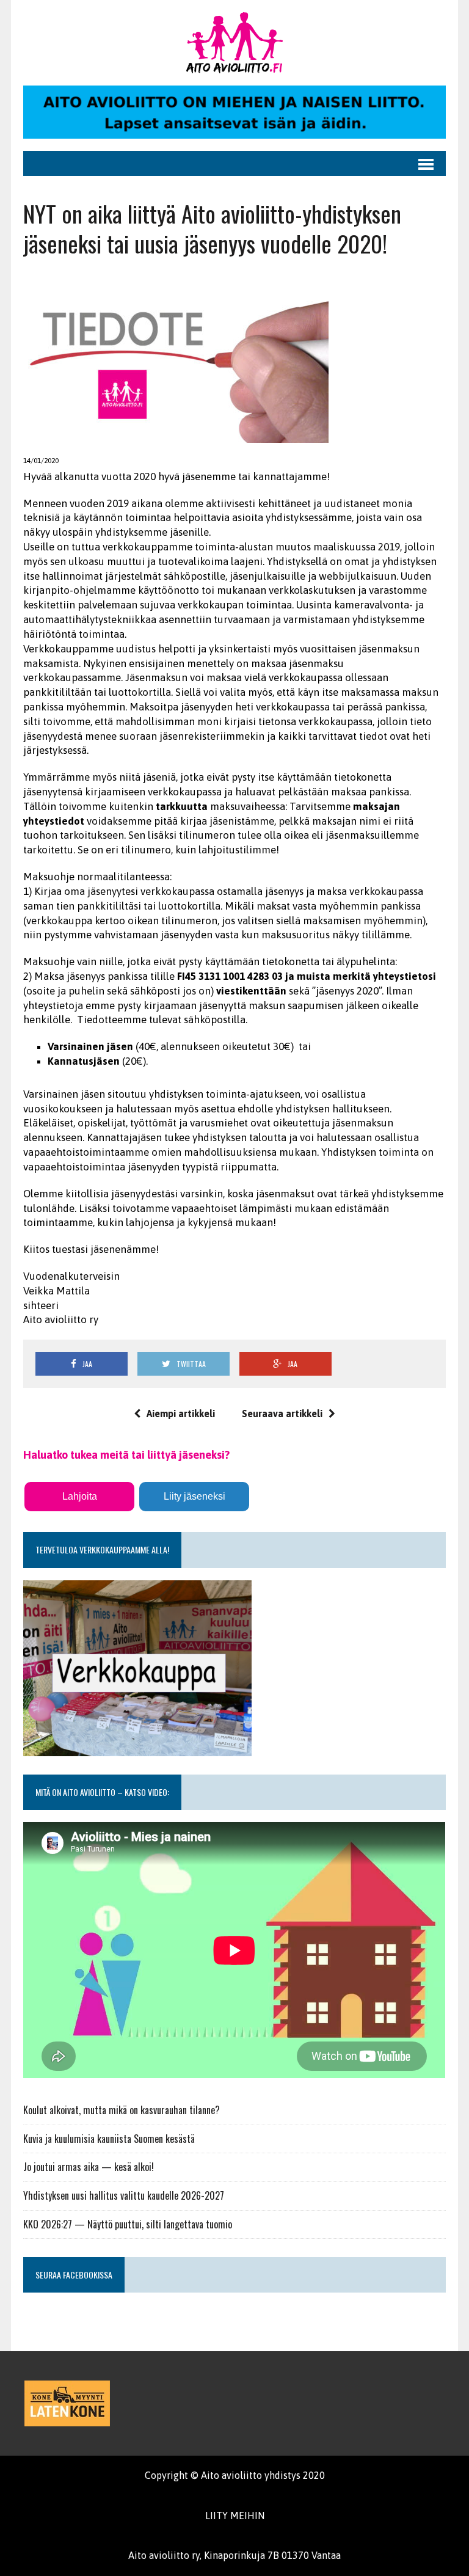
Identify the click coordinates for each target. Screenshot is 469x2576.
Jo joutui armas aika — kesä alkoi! (89, 2167)
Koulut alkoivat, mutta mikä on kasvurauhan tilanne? (122, 2110)
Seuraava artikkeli (282, 1414)
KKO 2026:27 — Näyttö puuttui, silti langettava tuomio (128, 2224)
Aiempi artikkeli (181, 1414)
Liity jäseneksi (195, 1496)
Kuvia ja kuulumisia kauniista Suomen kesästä (109, 2139)
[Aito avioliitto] (234, 43)
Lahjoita (80, 1496)
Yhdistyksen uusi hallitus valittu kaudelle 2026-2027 (124, 2195)
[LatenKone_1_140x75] (67, 2403)
